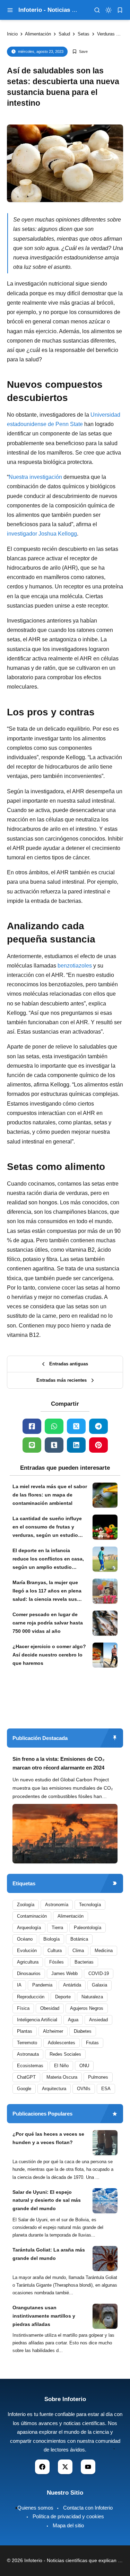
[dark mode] (109, 10)
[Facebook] (32, 1426)
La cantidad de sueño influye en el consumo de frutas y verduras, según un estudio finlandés (47, 1527)
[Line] (32, 1445)
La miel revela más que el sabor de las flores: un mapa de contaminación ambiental (50, 1495)
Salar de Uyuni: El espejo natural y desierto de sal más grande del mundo (47, 2200)
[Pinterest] (98, 1445)
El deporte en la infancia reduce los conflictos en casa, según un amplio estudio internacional (48, 1559)
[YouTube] (88, 2467)
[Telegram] (98, 1426)
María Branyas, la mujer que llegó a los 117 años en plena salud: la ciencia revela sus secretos (47, 1591)
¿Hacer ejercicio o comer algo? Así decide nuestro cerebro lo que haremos (49, 1655)
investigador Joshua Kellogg (42, 534)
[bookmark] (120, 10)
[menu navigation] (10, 10)
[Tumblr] (54, 1445)
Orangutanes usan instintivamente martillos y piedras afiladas (44, 2316)
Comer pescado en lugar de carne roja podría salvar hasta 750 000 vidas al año (48, 1623)
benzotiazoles (75, 966)
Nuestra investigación (35, 477)
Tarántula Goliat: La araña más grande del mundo (49, 2254)
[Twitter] (76, 1426)
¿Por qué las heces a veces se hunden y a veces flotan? (48, 2138)
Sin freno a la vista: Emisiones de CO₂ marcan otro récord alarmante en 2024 (59, 1763)
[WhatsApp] (54, 1426)
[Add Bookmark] (80, 52)
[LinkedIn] (76, 1445)
